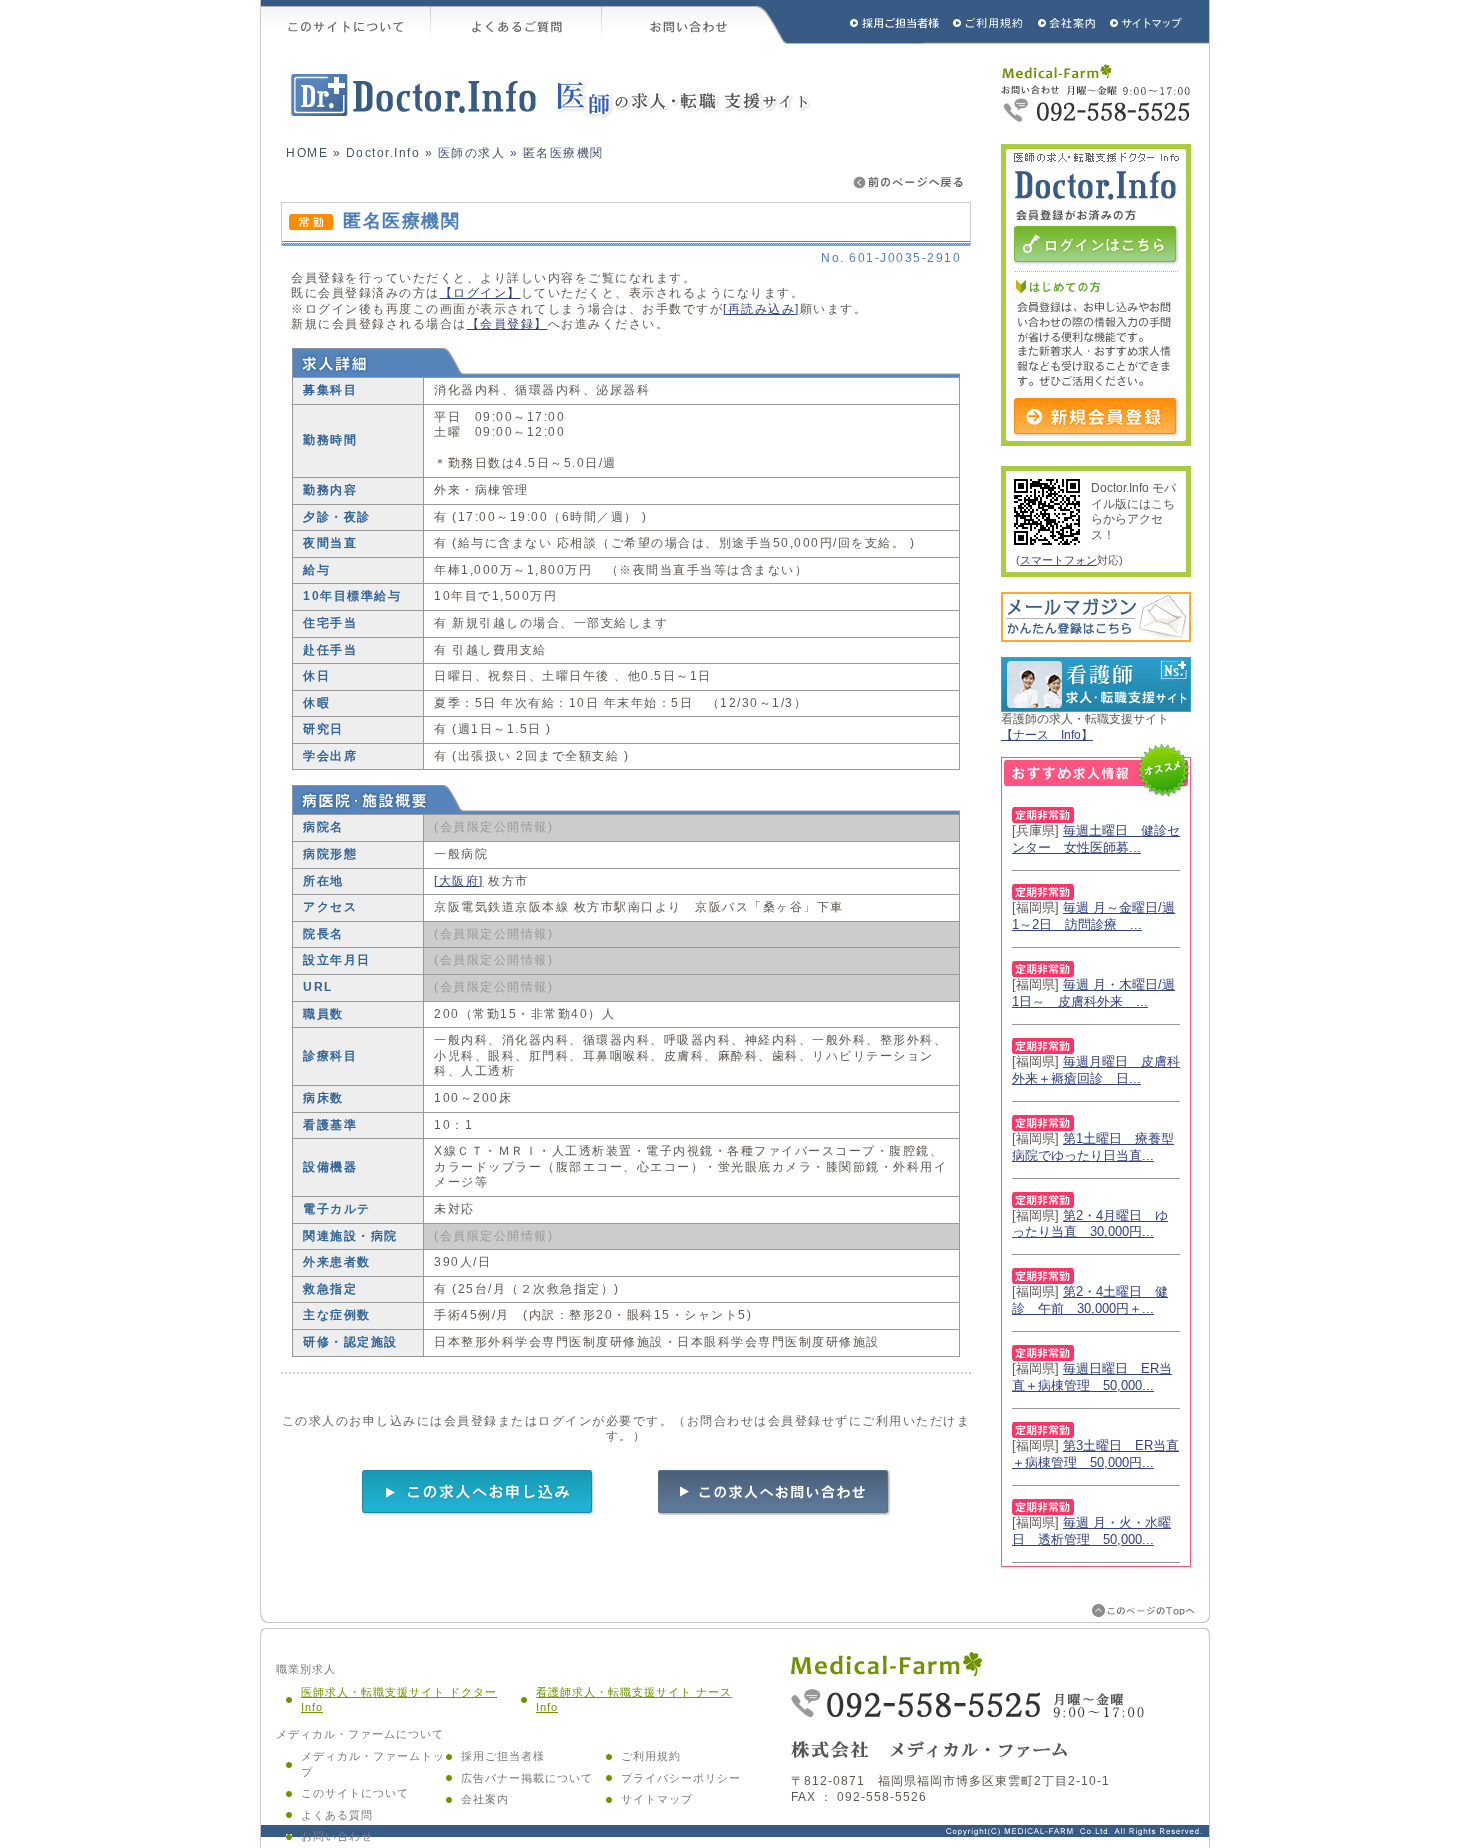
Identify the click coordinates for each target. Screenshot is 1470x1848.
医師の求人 (472, 153)
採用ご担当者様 (868, 22)
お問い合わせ (695, 22)
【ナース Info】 (1047, 735)
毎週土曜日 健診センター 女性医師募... (1096, 839)
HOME (307, 153)
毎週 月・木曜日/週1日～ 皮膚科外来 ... (1093, 993)
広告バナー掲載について (527, 1778)
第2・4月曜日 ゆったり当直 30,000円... (1090, 1224)
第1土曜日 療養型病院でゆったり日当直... (1093, 1147)
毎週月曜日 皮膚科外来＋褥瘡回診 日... (1096, 1070)
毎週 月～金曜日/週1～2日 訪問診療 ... (1093, 916)
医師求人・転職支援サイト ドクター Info (399, 1700)
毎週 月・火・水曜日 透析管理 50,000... (1091, 1531)
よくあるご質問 (516, 22)
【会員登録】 (507, 324)
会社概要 (1067, 22)
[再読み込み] (761, 309)
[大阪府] (459, 881)
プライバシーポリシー (681, 1778)
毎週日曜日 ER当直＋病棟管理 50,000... (1092, 1377)
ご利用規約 (990, 22)
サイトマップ (1147, 22)
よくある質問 (337, 1815)
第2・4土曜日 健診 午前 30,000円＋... (1090, 1300)
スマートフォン (1058, 560)
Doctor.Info (383, 153)
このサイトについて (346, 22)
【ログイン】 (480, 293)
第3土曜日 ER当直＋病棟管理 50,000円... (1095, 1454)
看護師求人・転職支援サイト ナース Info (634, 1700)
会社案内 (485, 1799)
